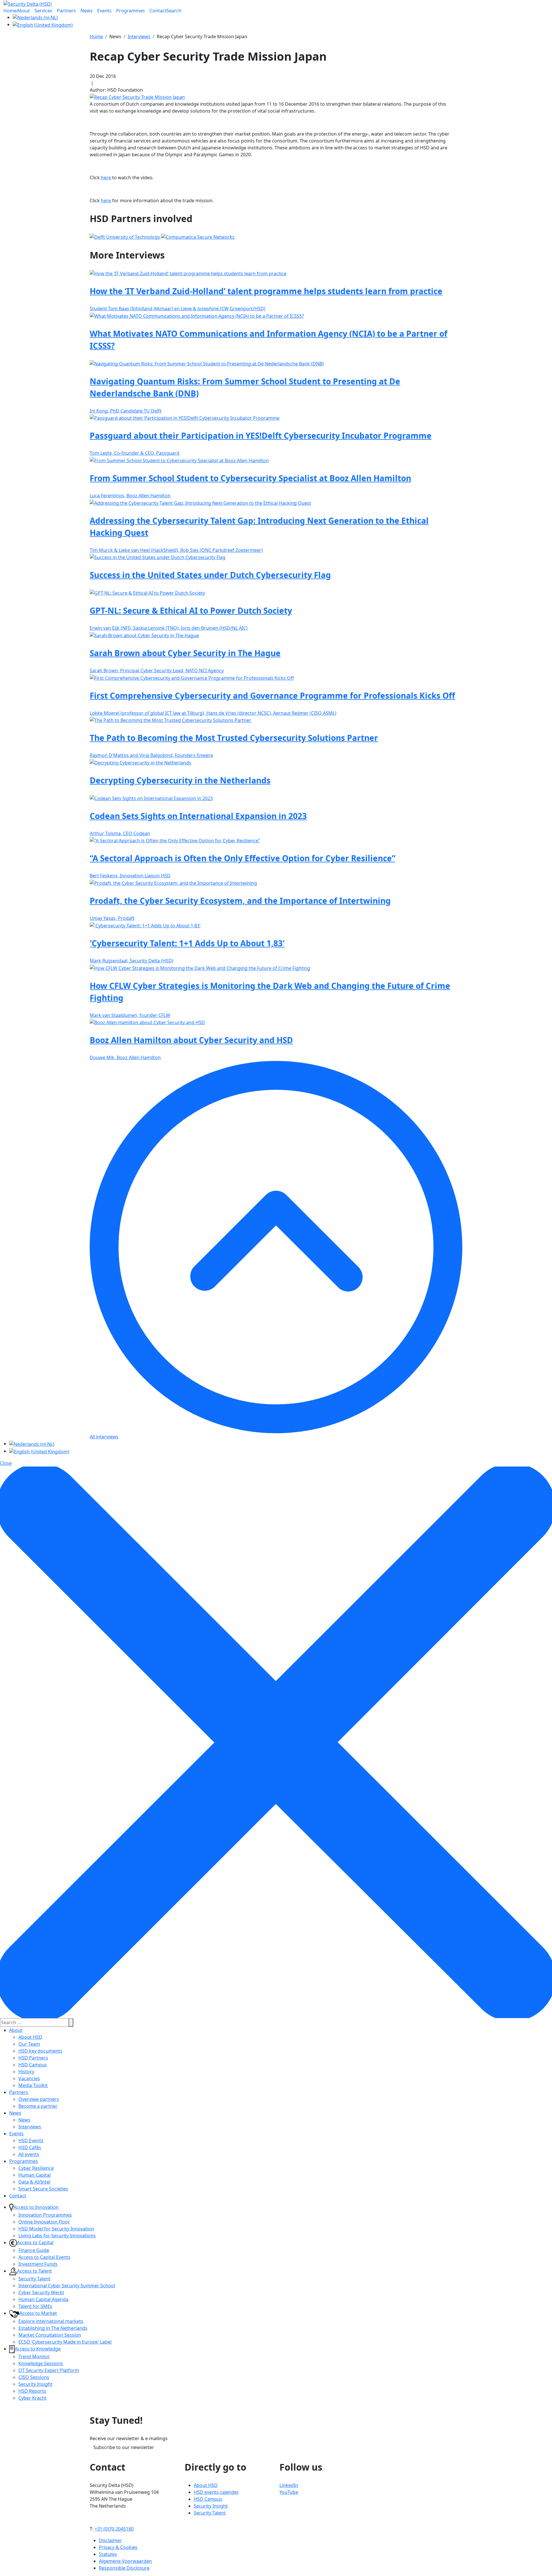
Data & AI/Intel (34, 2182)
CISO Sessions (34, 2377)
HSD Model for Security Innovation (56, 2229)
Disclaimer (110, 2540)
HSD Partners (33, 2058)
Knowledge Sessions (41, 2363)
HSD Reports (32, 2391)
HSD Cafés (30, 2147)
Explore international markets (51, 2321)
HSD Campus (33, 2065)
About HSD (30, 2037)
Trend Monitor (34, 2357)
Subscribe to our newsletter (124, 2447)
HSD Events (31, 2140)
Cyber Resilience (36, 2168)
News (15, 2113)
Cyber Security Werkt (41, 2292)
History (26, 2072)
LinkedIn (289, 2485)
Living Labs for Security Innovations (57, 2236)
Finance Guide (34, 2250)
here (106, 178)
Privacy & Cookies (118, 2547)
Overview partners (39, 2099)
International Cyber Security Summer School (67, 2286)
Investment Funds (38, 2264)
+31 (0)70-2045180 (114, 2529)
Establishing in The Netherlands (53, 2328)
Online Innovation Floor (44, 2222)
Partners (19, 2092)
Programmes (24, 2161)
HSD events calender (216, 2492)
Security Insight (35, 2384)
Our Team (29, 2044)
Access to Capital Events (44, 2257)
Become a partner (38, 2106)
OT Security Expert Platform (49, 2370)
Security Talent (34, 2279)
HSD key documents (40, 2051)
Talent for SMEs (35, 2306)
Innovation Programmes (45, 2215)
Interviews (30, 2127)
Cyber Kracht (32, 2398)
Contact (18, 2196)
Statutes (108, 2554)
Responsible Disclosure (124, 2568)
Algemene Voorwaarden (125, 2561)
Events (16, 2134)
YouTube (289, 2492)
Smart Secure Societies (43, 2189)
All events (29, 2154)
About (16, 2030)
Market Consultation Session (50, 2335)
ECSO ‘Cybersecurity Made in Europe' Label (65, 2342)
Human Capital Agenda (43, 2299)
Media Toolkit (33, 2085)
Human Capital (34, 2175)
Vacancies (29, 2078)
